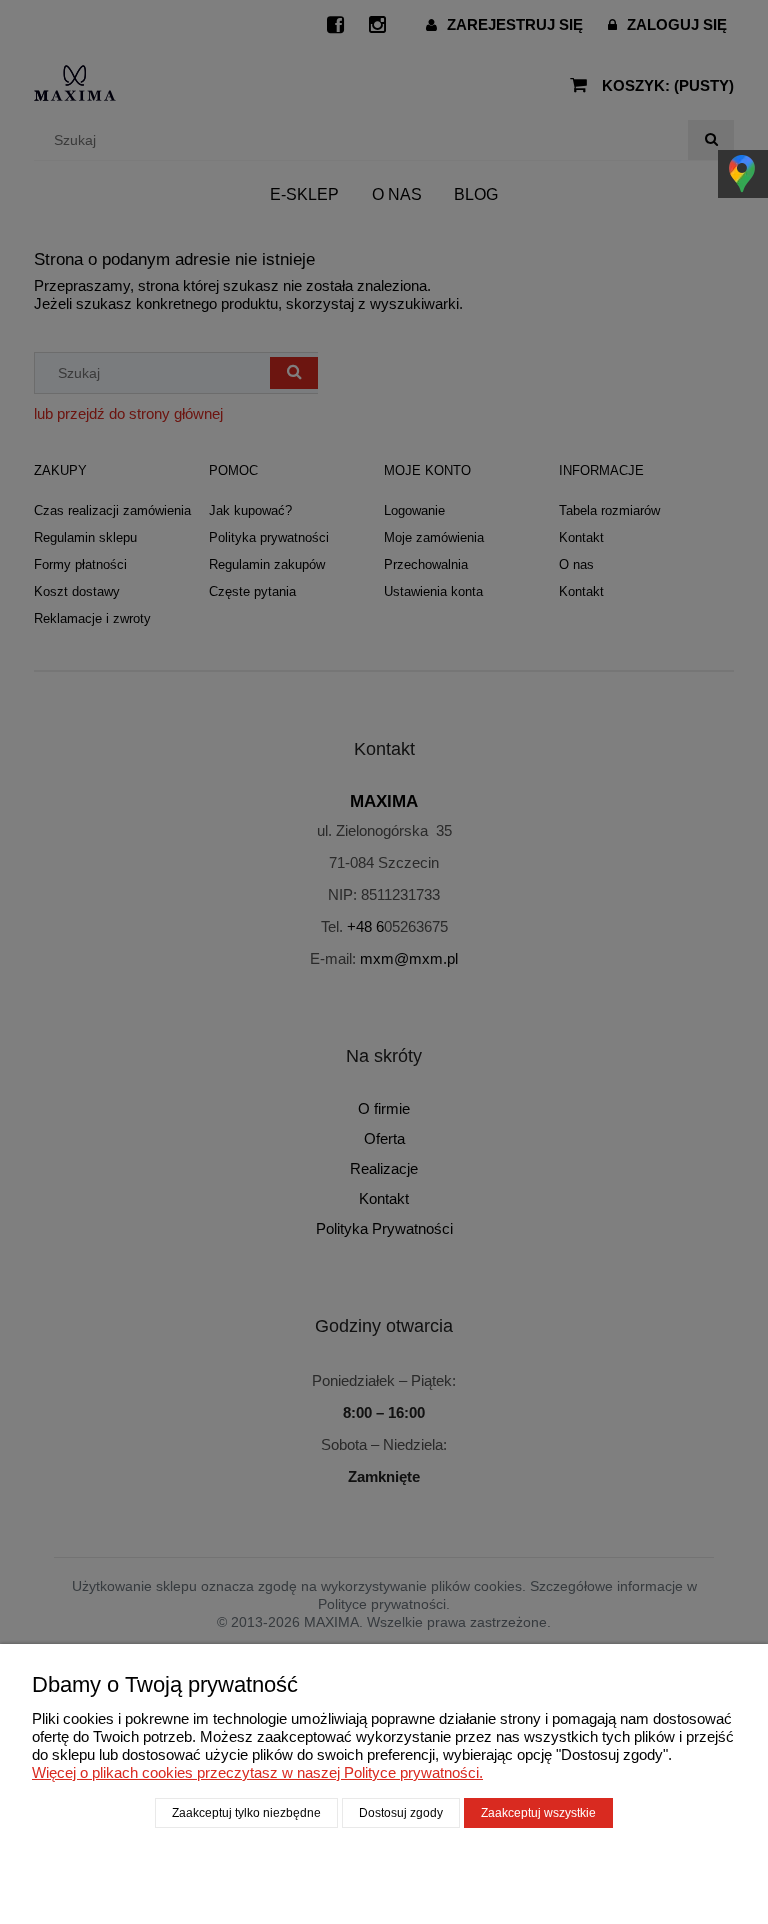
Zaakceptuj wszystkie (538, 1813)
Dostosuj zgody (401, 1813)
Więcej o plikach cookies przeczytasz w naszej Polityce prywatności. (257, 1772)
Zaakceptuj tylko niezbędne (246, 1813)
